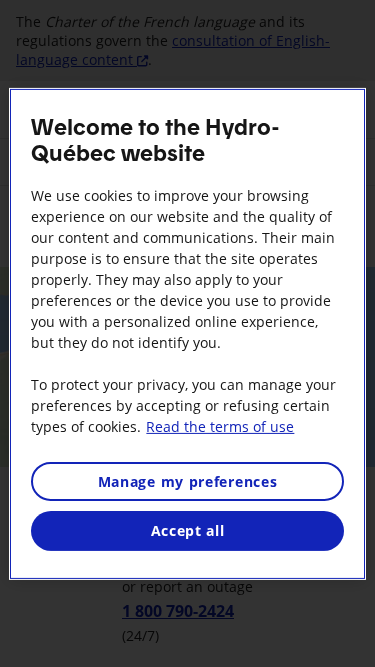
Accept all (188, 530)
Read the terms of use (220, 425)
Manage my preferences (188, 480)
